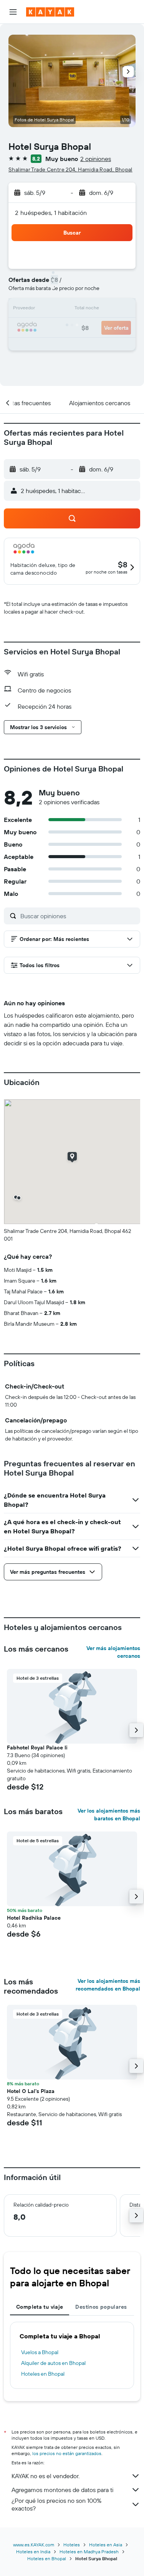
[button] (13, 12)
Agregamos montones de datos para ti (62, 2490)
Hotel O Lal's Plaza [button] (31, 2091)
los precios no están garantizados (67, 2453)
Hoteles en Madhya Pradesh (89, 2552)
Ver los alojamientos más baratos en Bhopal (109, 1815)
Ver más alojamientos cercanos (113, 1652)
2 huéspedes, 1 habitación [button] (51, 213)
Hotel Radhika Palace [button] (34, 1918)
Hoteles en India (33, 2552)
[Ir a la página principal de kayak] (50, 12)
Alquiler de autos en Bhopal (53, 2363)
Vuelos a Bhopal (40, 2352)
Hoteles (72, 2545)
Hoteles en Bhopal (43, 2374)
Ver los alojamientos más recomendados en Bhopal (108, 1985)
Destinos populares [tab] (101, 2307)
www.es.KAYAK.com (34, 2545)
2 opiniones (96, 159)
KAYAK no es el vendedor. (46, 2476)
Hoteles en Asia (106, 2545)
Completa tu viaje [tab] (40, 2307)
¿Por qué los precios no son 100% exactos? (56, 2504)
